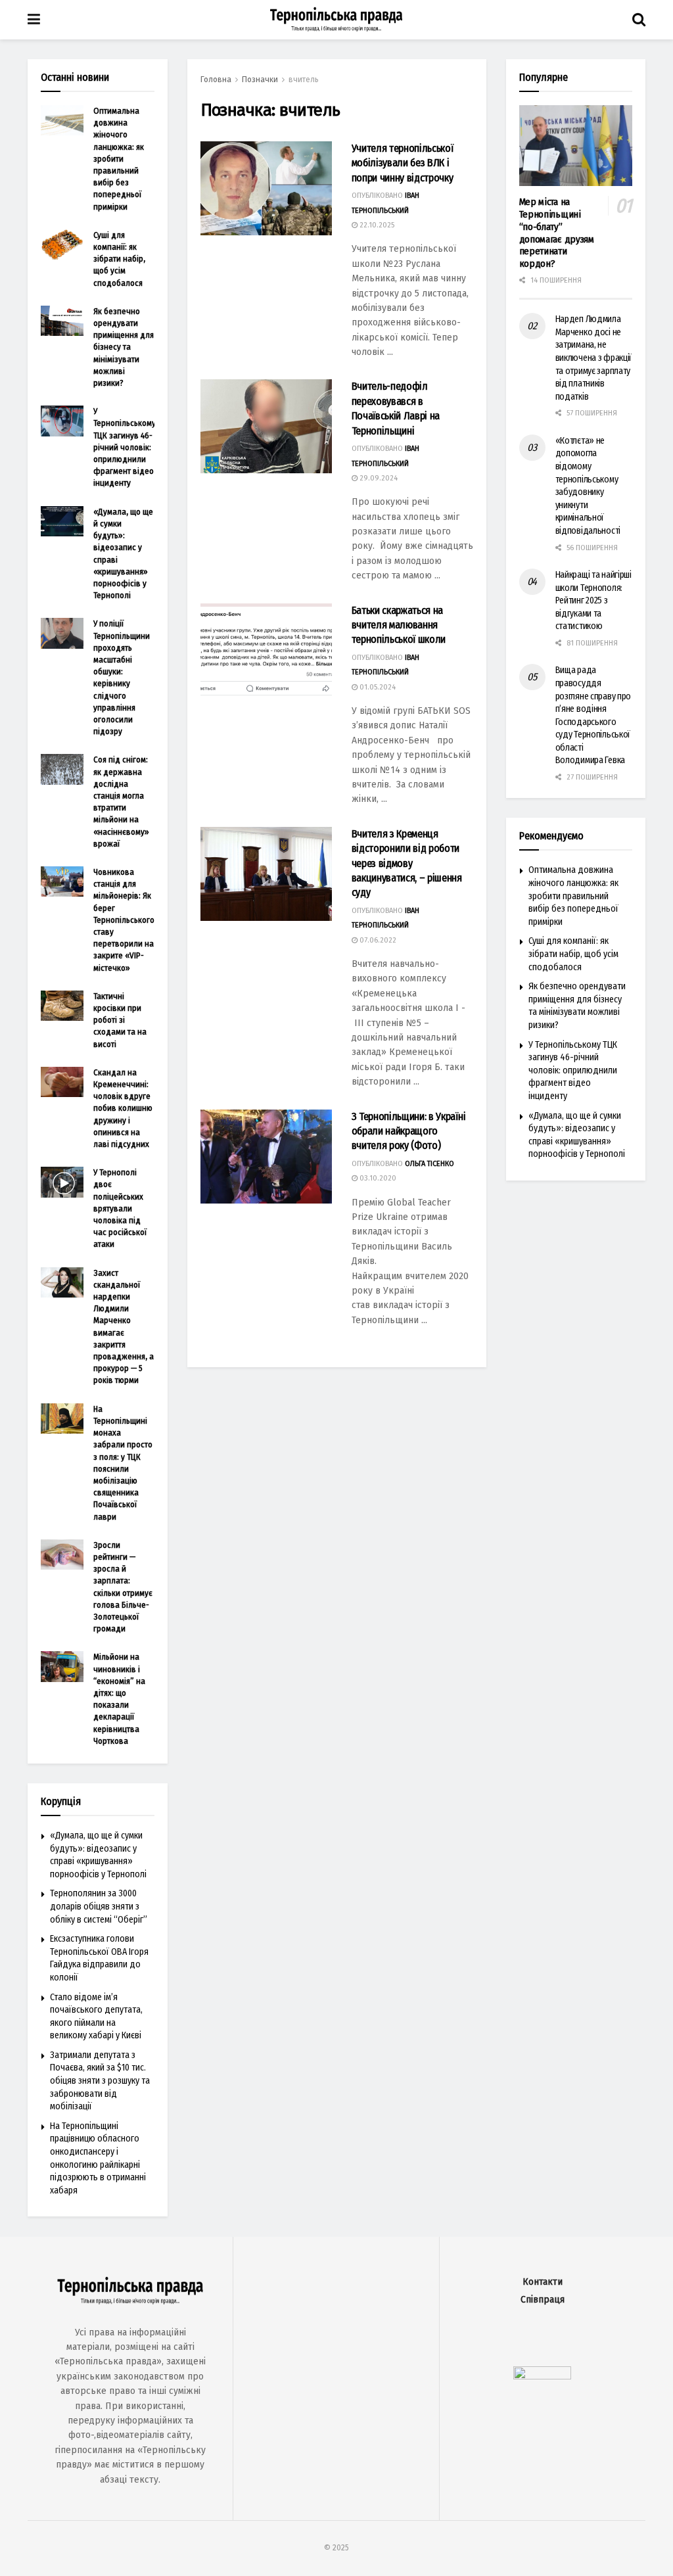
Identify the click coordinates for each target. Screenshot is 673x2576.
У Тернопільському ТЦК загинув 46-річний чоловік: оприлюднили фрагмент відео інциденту (125, 447)
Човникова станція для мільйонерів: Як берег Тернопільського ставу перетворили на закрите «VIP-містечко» (124, 920)
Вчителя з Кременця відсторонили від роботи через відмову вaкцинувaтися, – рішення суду (407, 863)
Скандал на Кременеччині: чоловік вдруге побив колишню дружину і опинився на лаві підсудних (123, 1108)
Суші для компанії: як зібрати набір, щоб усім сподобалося (119, 259)
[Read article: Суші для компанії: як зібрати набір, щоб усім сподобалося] (62, 245)
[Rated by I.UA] (542, 2376)
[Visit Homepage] (336, 20)
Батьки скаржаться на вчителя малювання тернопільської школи (399, 625)
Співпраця (543, 2300)
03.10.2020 (377, 1178)
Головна (216, 80)
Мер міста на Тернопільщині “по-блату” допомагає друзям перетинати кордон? (557, 233)
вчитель (304, 80)
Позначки (260, 80)
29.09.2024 (378, 478)
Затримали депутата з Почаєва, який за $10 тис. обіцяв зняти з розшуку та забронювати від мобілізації (100, 2081)
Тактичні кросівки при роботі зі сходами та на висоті (120, 1020)
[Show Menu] (34, 20)
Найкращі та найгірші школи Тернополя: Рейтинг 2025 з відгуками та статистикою (593, 600)
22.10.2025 (376, 225)
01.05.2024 (377, 687)
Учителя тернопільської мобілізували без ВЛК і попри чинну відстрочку (403, 163)
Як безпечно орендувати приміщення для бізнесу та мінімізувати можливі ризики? (124, 347)
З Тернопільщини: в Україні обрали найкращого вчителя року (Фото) (409, 1131)
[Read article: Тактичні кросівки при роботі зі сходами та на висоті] (62, 1006)
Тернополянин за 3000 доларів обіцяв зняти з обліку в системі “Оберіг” (99, 1906)
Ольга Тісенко (429, 1164)
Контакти (543, 2282)
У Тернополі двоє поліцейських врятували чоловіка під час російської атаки (120, 1208)
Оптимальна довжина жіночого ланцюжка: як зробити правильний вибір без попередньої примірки (119, 159)
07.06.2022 (377, 940)
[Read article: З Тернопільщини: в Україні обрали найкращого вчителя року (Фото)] (266, 1157)
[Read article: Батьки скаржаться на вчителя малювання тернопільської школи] (266, 650)
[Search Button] (639, 20)
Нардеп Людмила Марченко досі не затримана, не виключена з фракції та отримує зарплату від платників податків (594, 358)
